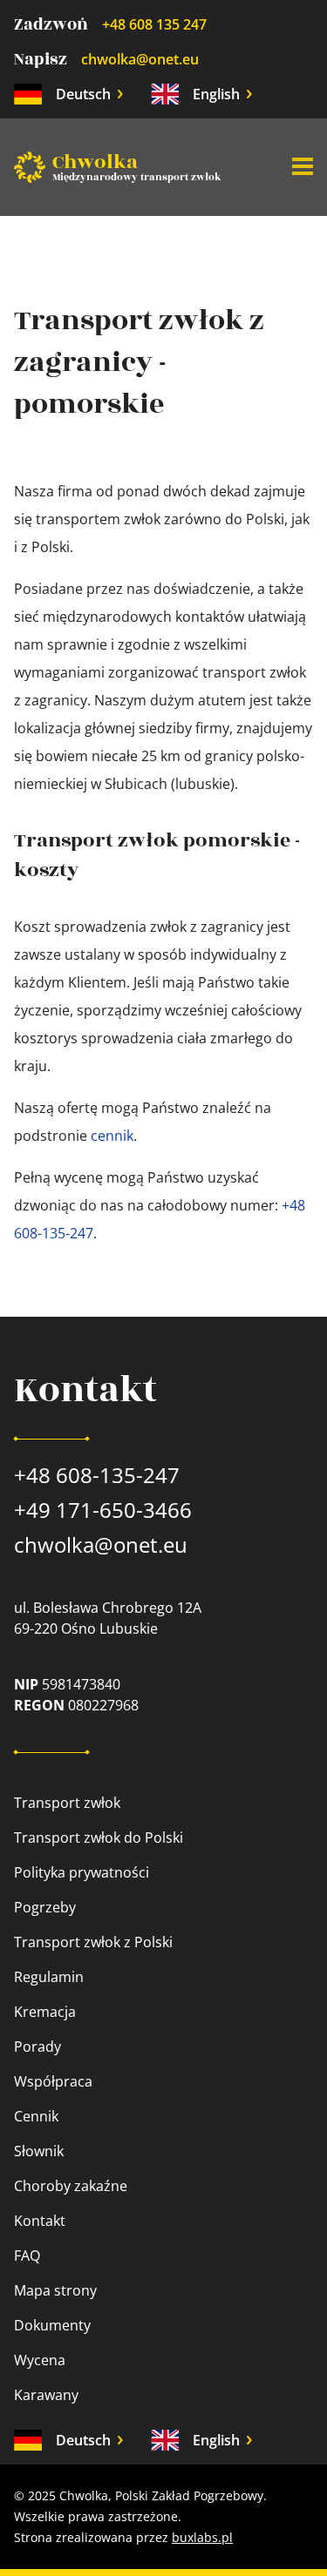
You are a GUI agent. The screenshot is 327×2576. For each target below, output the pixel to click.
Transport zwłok (67, 1803)
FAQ (27, 2256)
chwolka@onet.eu (140, 59)
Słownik (39, 2151)
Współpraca (53, 2081)
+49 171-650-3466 (103, 1510)
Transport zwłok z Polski (93, 1942)
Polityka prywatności (82, 1872)
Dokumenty (52, 2325)
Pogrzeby (45, 1907)
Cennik (36, 2116)
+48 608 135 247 (154, 24)
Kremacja (45, 2012)
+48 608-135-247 (97, 1475)
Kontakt (40, 2221)
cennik (112, 1136)
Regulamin (49, 1977)
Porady (37, 2047)
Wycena (40, 2360)
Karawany (46, 2395)
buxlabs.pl (202, 2537)
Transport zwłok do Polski (99, 1838)
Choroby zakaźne (71, 2186)
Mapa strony (55, 2290)
